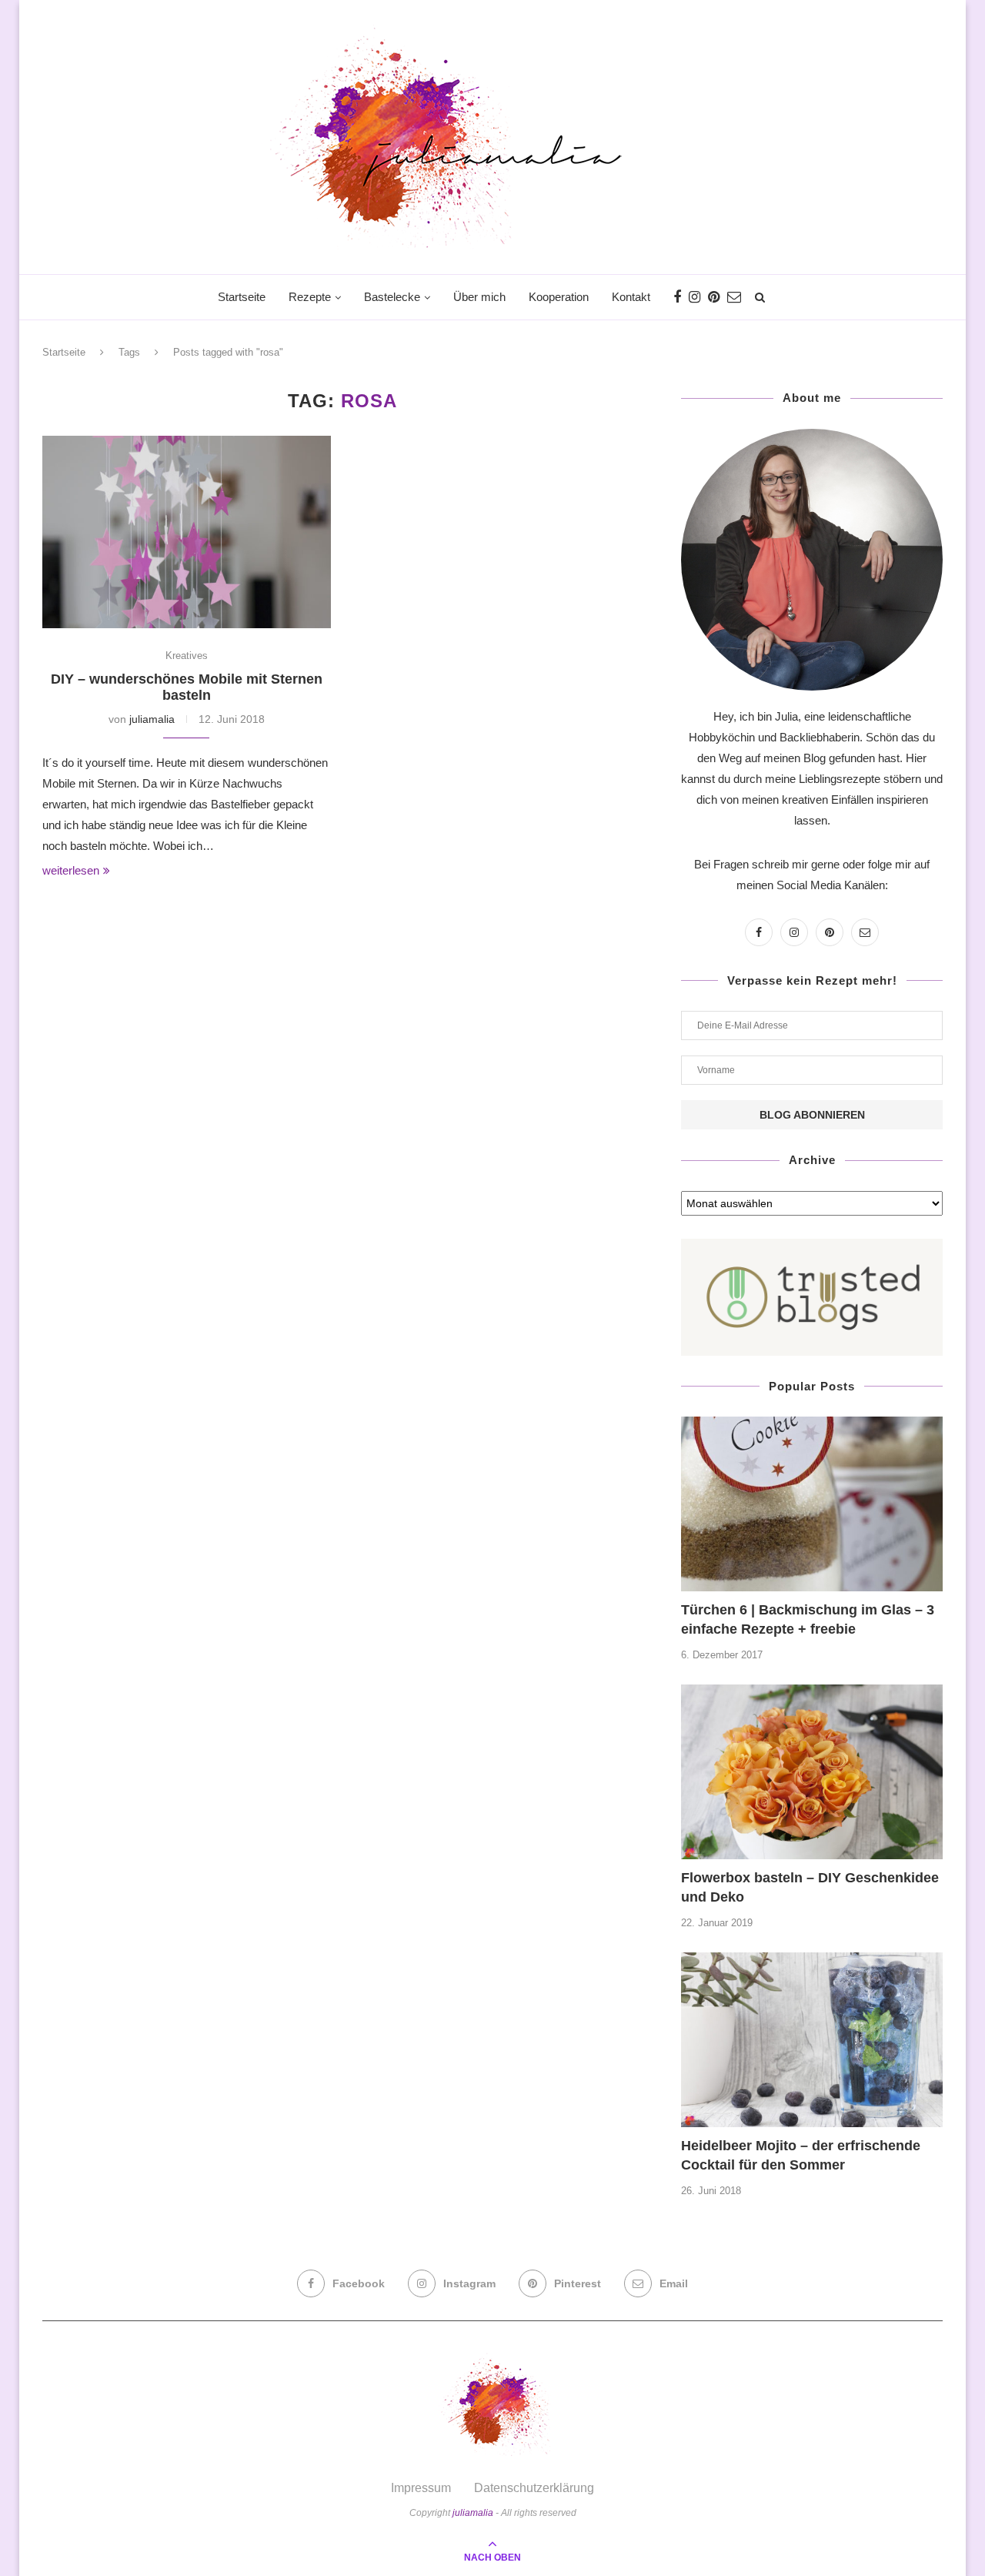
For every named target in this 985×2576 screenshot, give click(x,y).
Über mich (479, 297)
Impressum (421, 2488)
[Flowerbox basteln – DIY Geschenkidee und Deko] (812, 1772)
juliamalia (152, 719)
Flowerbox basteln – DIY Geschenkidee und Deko (810, 1887)
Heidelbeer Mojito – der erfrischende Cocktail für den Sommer (801, 2155)
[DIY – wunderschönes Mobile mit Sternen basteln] (187, 532)
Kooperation (559, 297)
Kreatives (187, 656)
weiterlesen (71, 870)
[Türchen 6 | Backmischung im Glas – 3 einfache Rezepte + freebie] (812, 1504)
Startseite (242, 297)
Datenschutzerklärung (534, 2488)
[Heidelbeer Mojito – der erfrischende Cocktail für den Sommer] (812, 2040)
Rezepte (310, 297)
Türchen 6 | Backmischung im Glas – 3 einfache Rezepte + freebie (808, 1619)
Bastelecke (392, 297)
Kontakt (631, 297)
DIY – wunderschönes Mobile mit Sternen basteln (187, 687)
